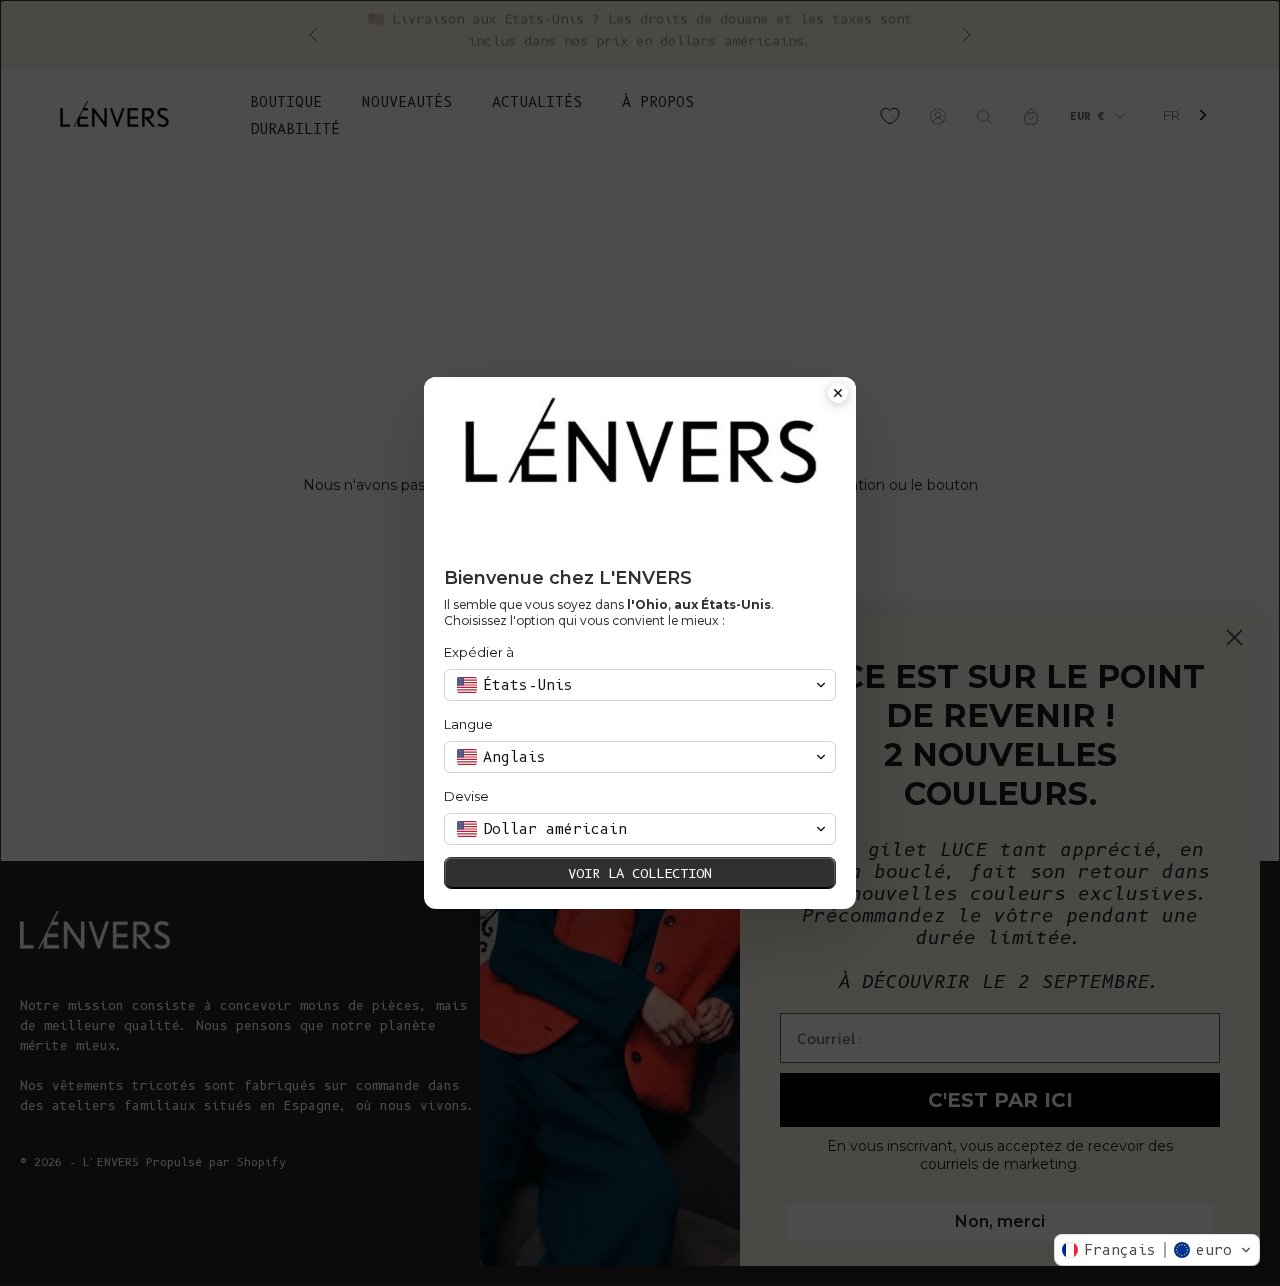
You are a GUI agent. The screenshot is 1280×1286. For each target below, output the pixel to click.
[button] (1157, 1250)
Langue (468, 724)
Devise (466, 796)
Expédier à (479, 652)
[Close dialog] (838, 395)
